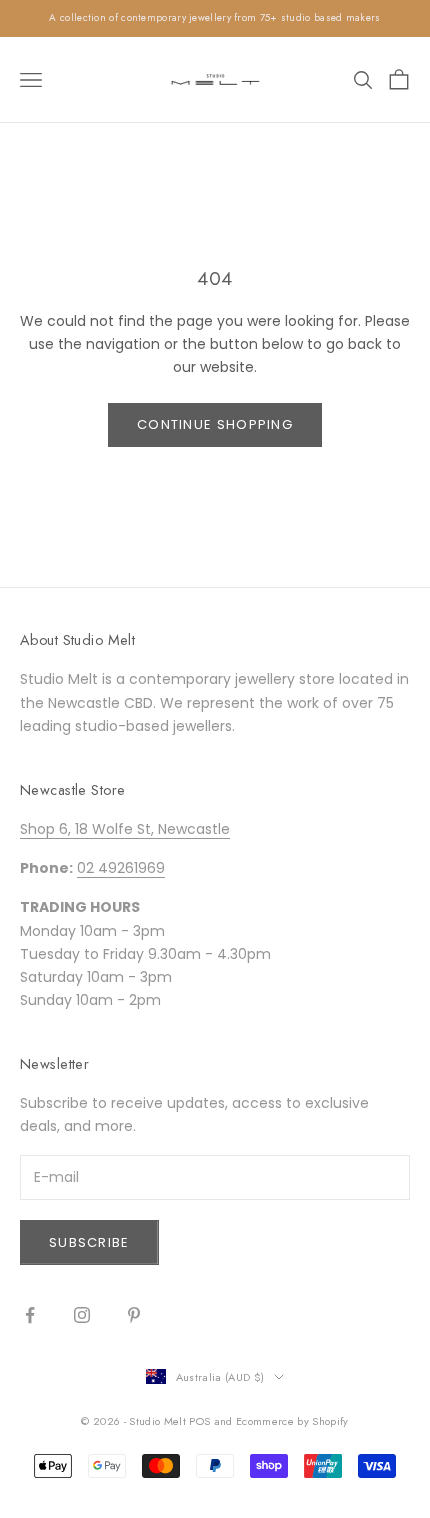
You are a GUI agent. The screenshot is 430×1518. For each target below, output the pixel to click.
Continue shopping (215, 424)
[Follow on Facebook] (30, 1315)
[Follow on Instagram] (82, 1315)
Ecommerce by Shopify (292, 1421)
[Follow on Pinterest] (134, 1315)
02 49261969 (121, 868)
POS (199, 1421)
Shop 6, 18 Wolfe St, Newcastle (125, 829)
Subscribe (89, 1242)
